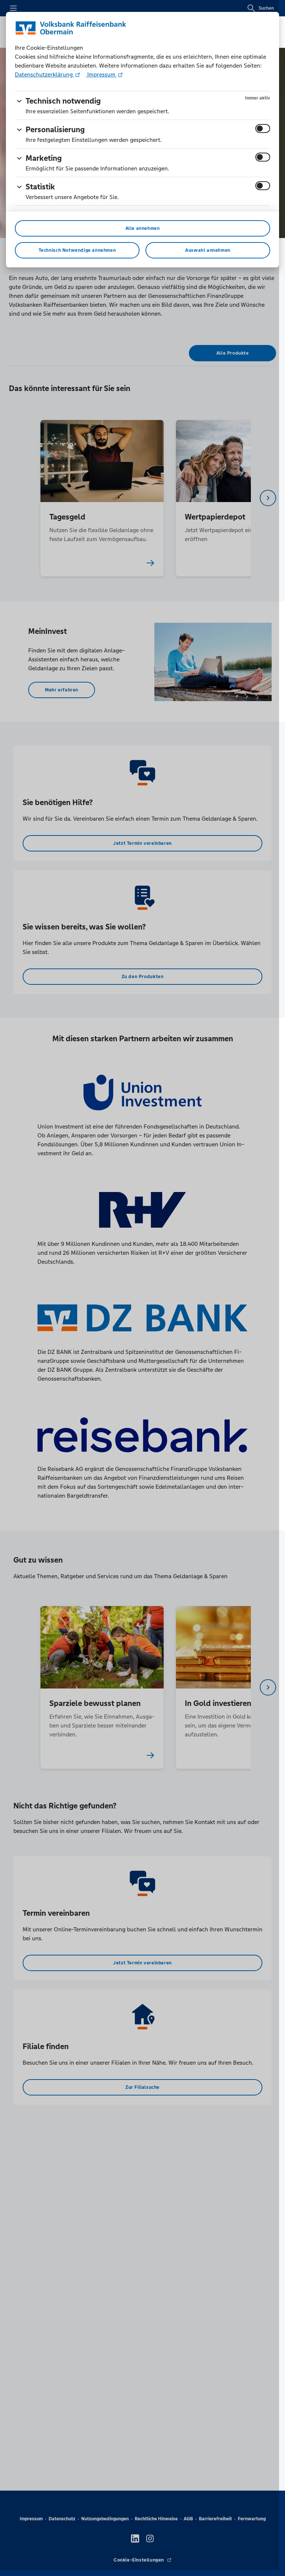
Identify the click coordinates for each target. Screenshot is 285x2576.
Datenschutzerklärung (45, 74)
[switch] (263, 128)
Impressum (101, 74)
